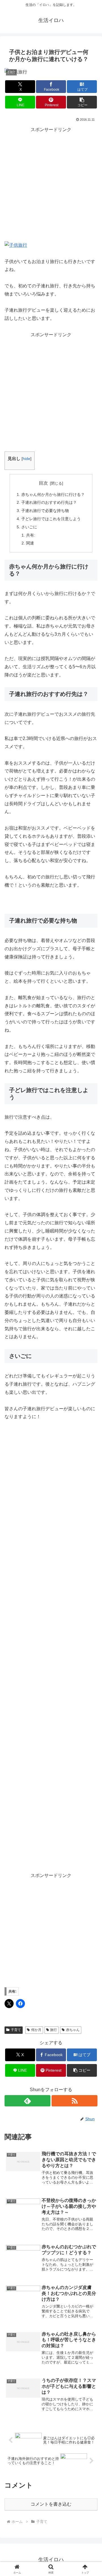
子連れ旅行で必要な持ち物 (45, 511)
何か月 (36, 2030)
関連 (30, 543)
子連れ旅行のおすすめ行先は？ (49, 502)
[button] (82, 102)
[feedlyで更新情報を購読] (27, 2101)
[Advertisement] (51, 185)
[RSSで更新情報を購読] (75, 2101)
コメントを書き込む (51, 2504)
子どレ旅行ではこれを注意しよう (51, 519)
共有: (31, 535)
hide (26, 459)
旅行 (54, 2030)
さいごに (29, 527)
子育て (16, 2030)
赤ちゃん (73, 2030)
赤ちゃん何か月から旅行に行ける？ (53, 494)
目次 (43, 483)
